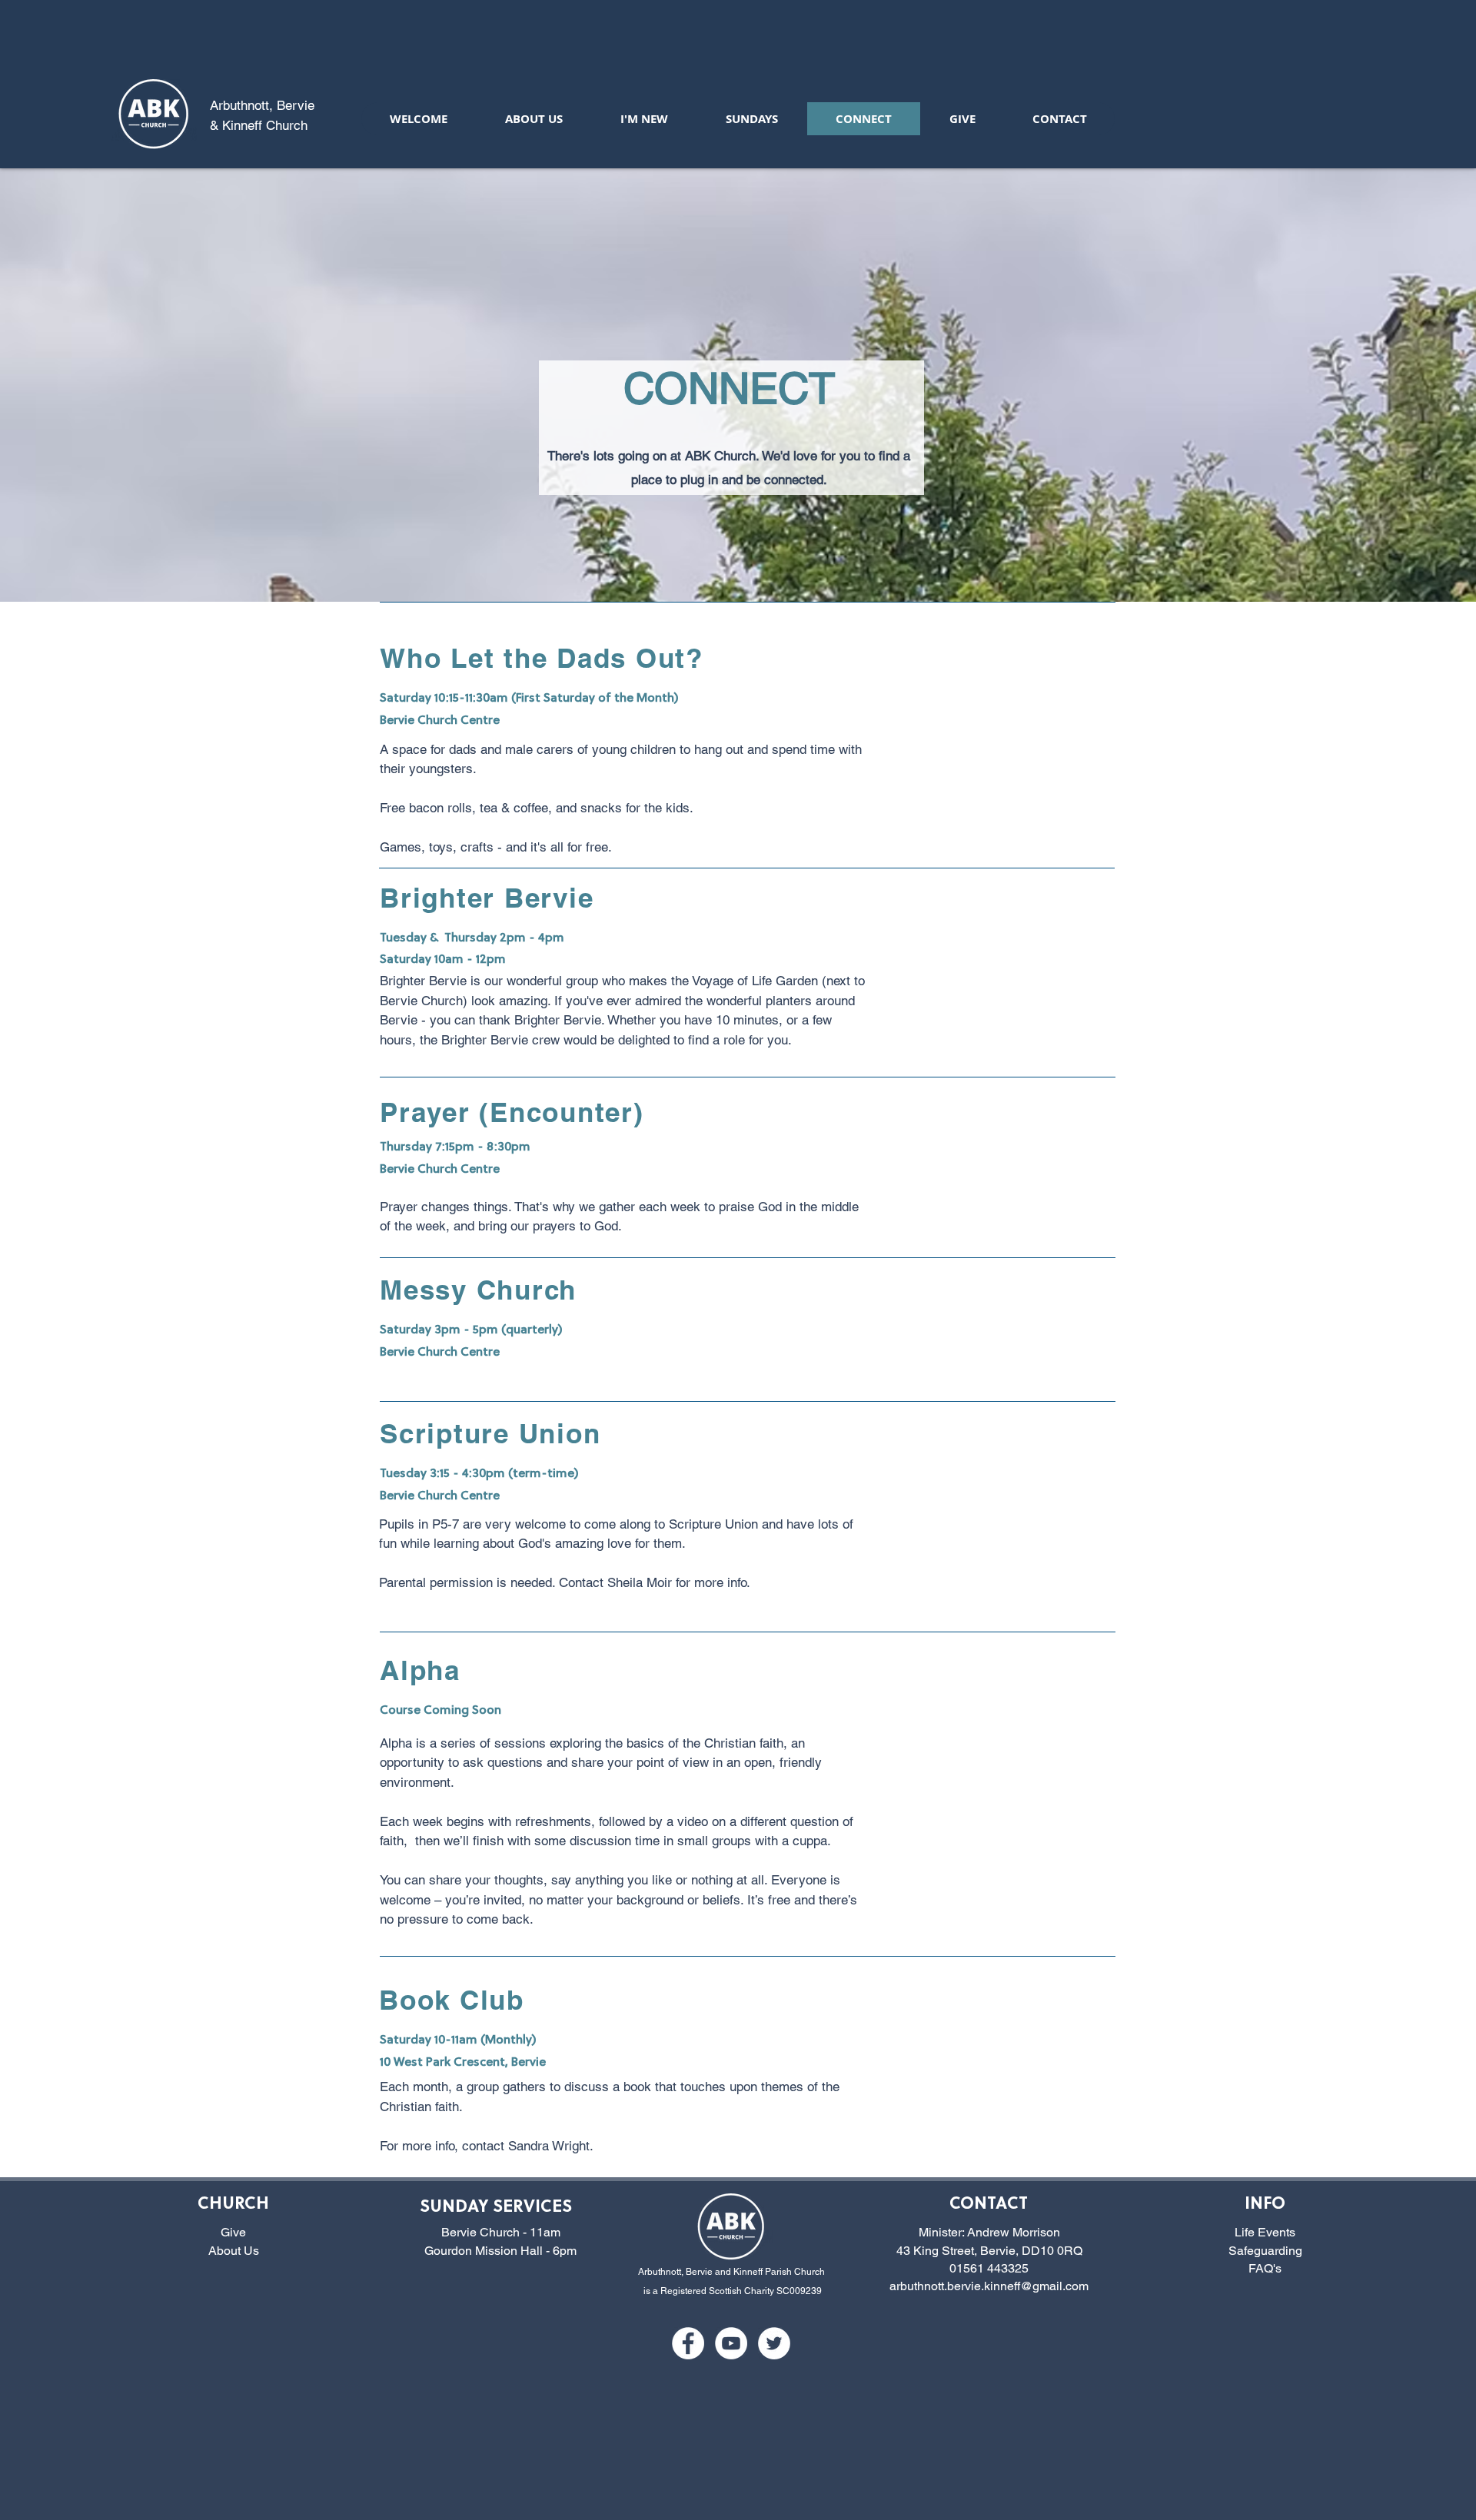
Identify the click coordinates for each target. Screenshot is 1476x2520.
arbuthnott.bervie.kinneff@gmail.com (989, 2286)
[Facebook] (688, 2343)
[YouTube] (731, 2343)
